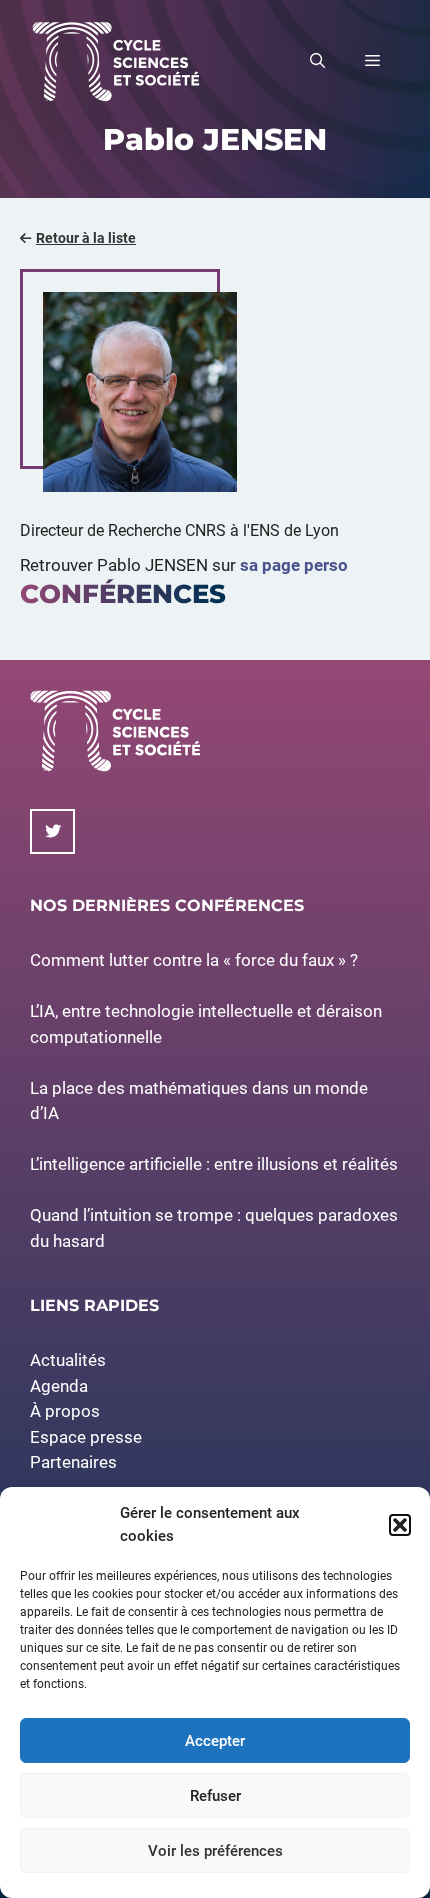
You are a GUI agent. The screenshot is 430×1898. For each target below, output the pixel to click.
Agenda (59, 1386)
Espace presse (86, 1437)
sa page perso (294, 565)
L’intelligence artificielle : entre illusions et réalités (214, 1164)
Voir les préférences (215, 1851)
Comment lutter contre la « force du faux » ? (194, 960)
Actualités (68, 1360)
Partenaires (73, 1462)
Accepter (215, 1741)
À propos (65, 1411)
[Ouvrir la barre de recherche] (317, 61)
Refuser (215, 1796)
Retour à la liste (86, 238)
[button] (400, 1525)
